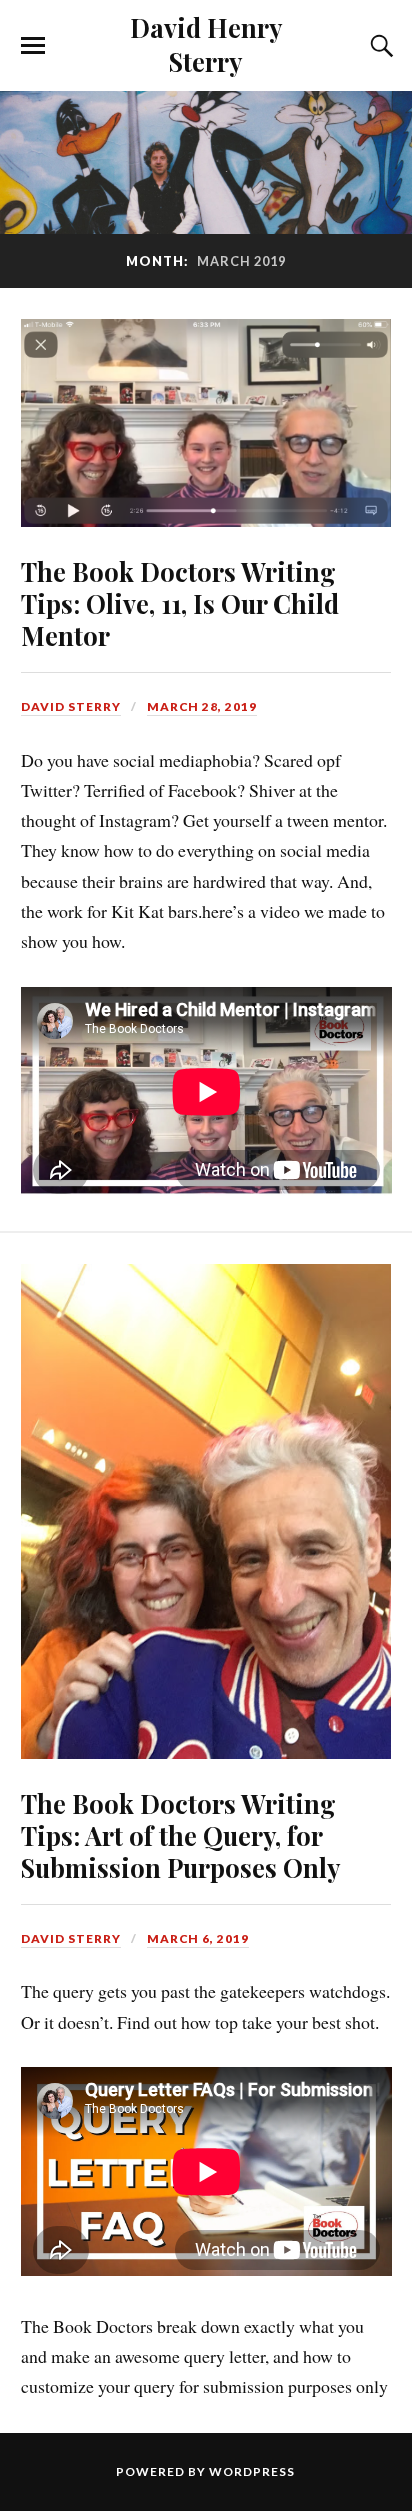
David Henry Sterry (206, 44)
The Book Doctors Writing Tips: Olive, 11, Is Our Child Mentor (180, 603)
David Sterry (71, 706)
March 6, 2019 (198, 1938)
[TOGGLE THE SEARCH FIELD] (379, 46)
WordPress (252, 2471)
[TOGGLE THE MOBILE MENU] (33, 46)
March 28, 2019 (202, 706)
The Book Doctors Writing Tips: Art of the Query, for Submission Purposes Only (180, 1835)
